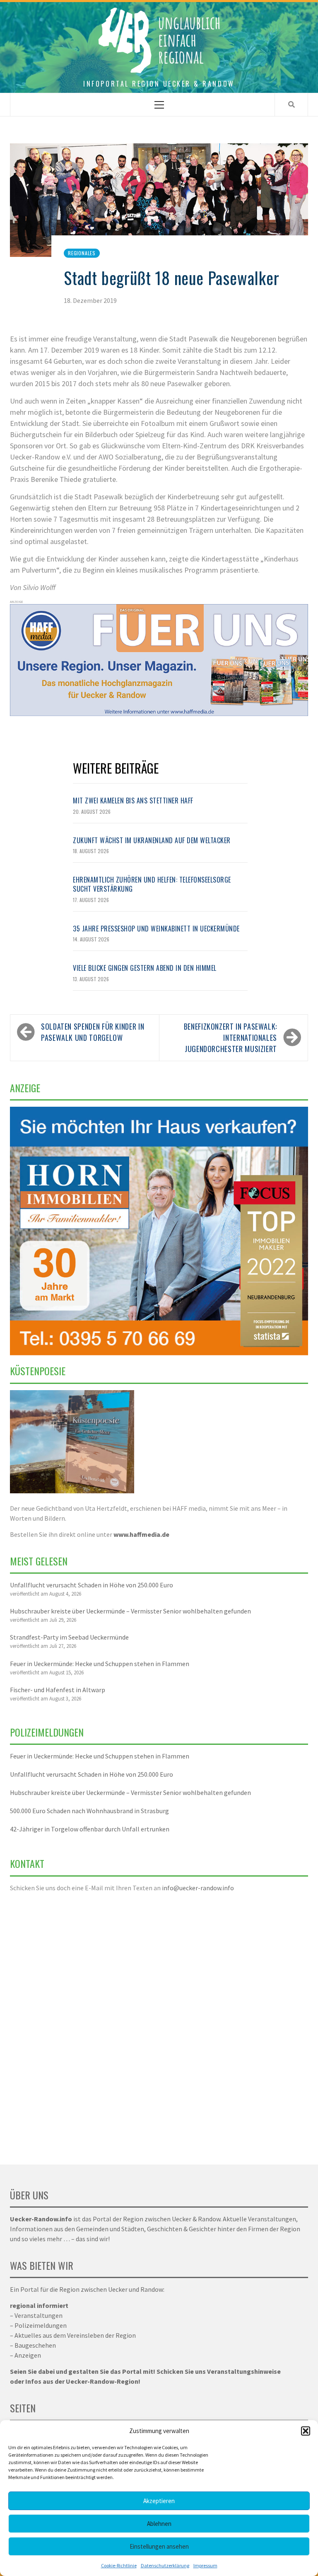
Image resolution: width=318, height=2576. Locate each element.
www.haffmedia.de (141, 1534)
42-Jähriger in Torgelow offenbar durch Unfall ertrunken (90, 1829)
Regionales (82, 253)
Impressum (205, 2565)
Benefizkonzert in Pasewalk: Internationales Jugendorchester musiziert (230, 1038)
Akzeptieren (159, 2501)
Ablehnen (159, 2524)
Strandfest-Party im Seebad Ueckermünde (69, 1637)
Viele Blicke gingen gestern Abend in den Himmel (145, 968)
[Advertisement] (159, 2023)
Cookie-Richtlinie (119, 2565)
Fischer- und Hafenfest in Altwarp (58, 1690)
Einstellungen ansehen (159, 2546)
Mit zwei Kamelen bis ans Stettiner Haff (133, 801)
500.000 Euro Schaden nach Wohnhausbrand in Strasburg (89, 1811)
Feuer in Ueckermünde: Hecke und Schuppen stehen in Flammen (100, 1664)
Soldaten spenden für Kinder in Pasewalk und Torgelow (93, 1032)
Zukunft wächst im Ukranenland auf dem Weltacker (152, 840)
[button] (306, 2431)
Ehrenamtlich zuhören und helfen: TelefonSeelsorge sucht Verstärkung (152, 884)
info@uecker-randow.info (198, 1888)
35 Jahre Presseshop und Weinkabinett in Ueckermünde (156, 929)
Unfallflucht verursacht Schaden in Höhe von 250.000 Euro (92, 1585)
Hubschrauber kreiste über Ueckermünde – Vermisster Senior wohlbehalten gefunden (130, 1611)
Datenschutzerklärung (165, 2565)
